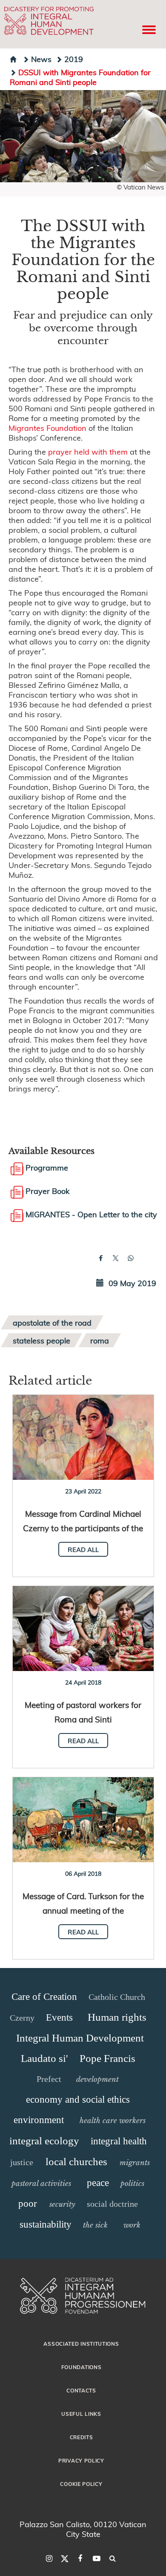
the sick (95, 2225)
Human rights (117, 2017)
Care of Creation (44, 1997)
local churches (76, 2162)
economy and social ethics (78, 2100)
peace (98, 2183)
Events (59, 2018)
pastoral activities (41, 2183)
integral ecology (44, 2141)
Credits (82, 2437)
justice (22, 2162)
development (97, 2079)
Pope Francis (107, 2058)
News (41, 59)
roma (100, 1340)
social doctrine (112, 2204)
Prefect (49, 2079)
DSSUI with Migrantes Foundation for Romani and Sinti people (80, 77)
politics (132, 2183)
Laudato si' (44, 2058)
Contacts (81, 2390)
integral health (119, 2141)
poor (28, 2204)
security (62, 2204)
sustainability (46, 2224)
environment (39, 2120)
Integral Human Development (80, 2038)
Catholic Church (117, 1997)
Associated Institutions (81, 2344)
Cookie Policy (81, 2484)
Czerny (22, 2018)
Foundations (82, 2367)
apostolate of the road (52, 1322)
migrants (135, 2163)
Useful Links (81, 2414)
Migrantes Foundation (47, 428)
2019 (74, 59)
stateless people (41, 1340)
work (132, 2225)
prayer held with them (88, 451)
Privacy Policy (81, 2460)
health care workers (113, 2121)
